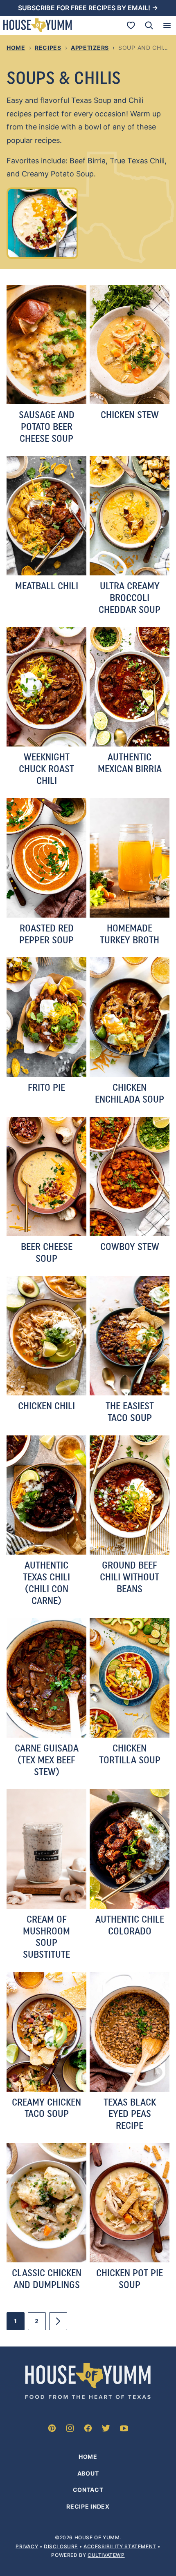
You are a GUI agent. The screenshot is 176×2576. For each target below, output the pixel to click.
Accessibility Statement (120, 2546)
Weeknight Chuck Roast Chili (46, 769)
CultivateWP (106, 2555)
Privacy (27, 2546)
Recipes (48, 48)
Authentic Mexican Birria (130, 763)
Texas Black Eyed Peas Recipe (130, 2114)
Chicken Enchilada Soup (130, 1093)
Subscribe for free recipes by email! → (88, 8)
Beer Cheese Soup (47, 1252)
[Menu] (167, 25)
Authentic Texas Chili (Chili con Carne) (46, 1583)
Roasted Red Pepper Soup (46, 934)
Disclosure (61, 2546)
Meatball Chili (47, 586)
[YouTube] (124, 2428)
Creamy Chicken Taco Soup (46, 2108)
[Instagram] (70, 2428)
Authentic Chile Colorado (130, 1925)
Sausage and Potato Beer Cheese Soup (47, 427)
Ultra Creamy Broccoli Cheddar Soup (130, 598)
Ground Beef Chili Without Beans (130, 1577)
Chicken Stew (130, 415)
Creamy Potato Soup (58, 174)
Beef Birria (88, 161)
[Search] (149, 25)
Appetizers (90, 48)
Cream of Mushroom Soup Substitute (46, 1937)
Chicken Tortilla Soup (130, 1754)
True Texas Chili (137, 161)
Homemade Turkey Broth (130, 934)
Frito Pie (46, 1087)
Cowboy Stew (130, 1247)
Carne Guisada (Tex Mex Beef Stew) (47, 1760)
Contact (88, 2490)
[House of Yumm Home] (38, 25)
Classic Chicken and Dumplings (47, 2279)
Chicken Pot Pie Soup (130, 2279)
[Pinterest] (52, 2428)
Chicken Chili (46, 1406)
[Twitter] (106, 2428)
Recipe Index (88, 2506)
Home (16, 48)
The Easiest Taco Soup (130, 1412)
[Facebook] (88, 2428)
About (88, 2473)
